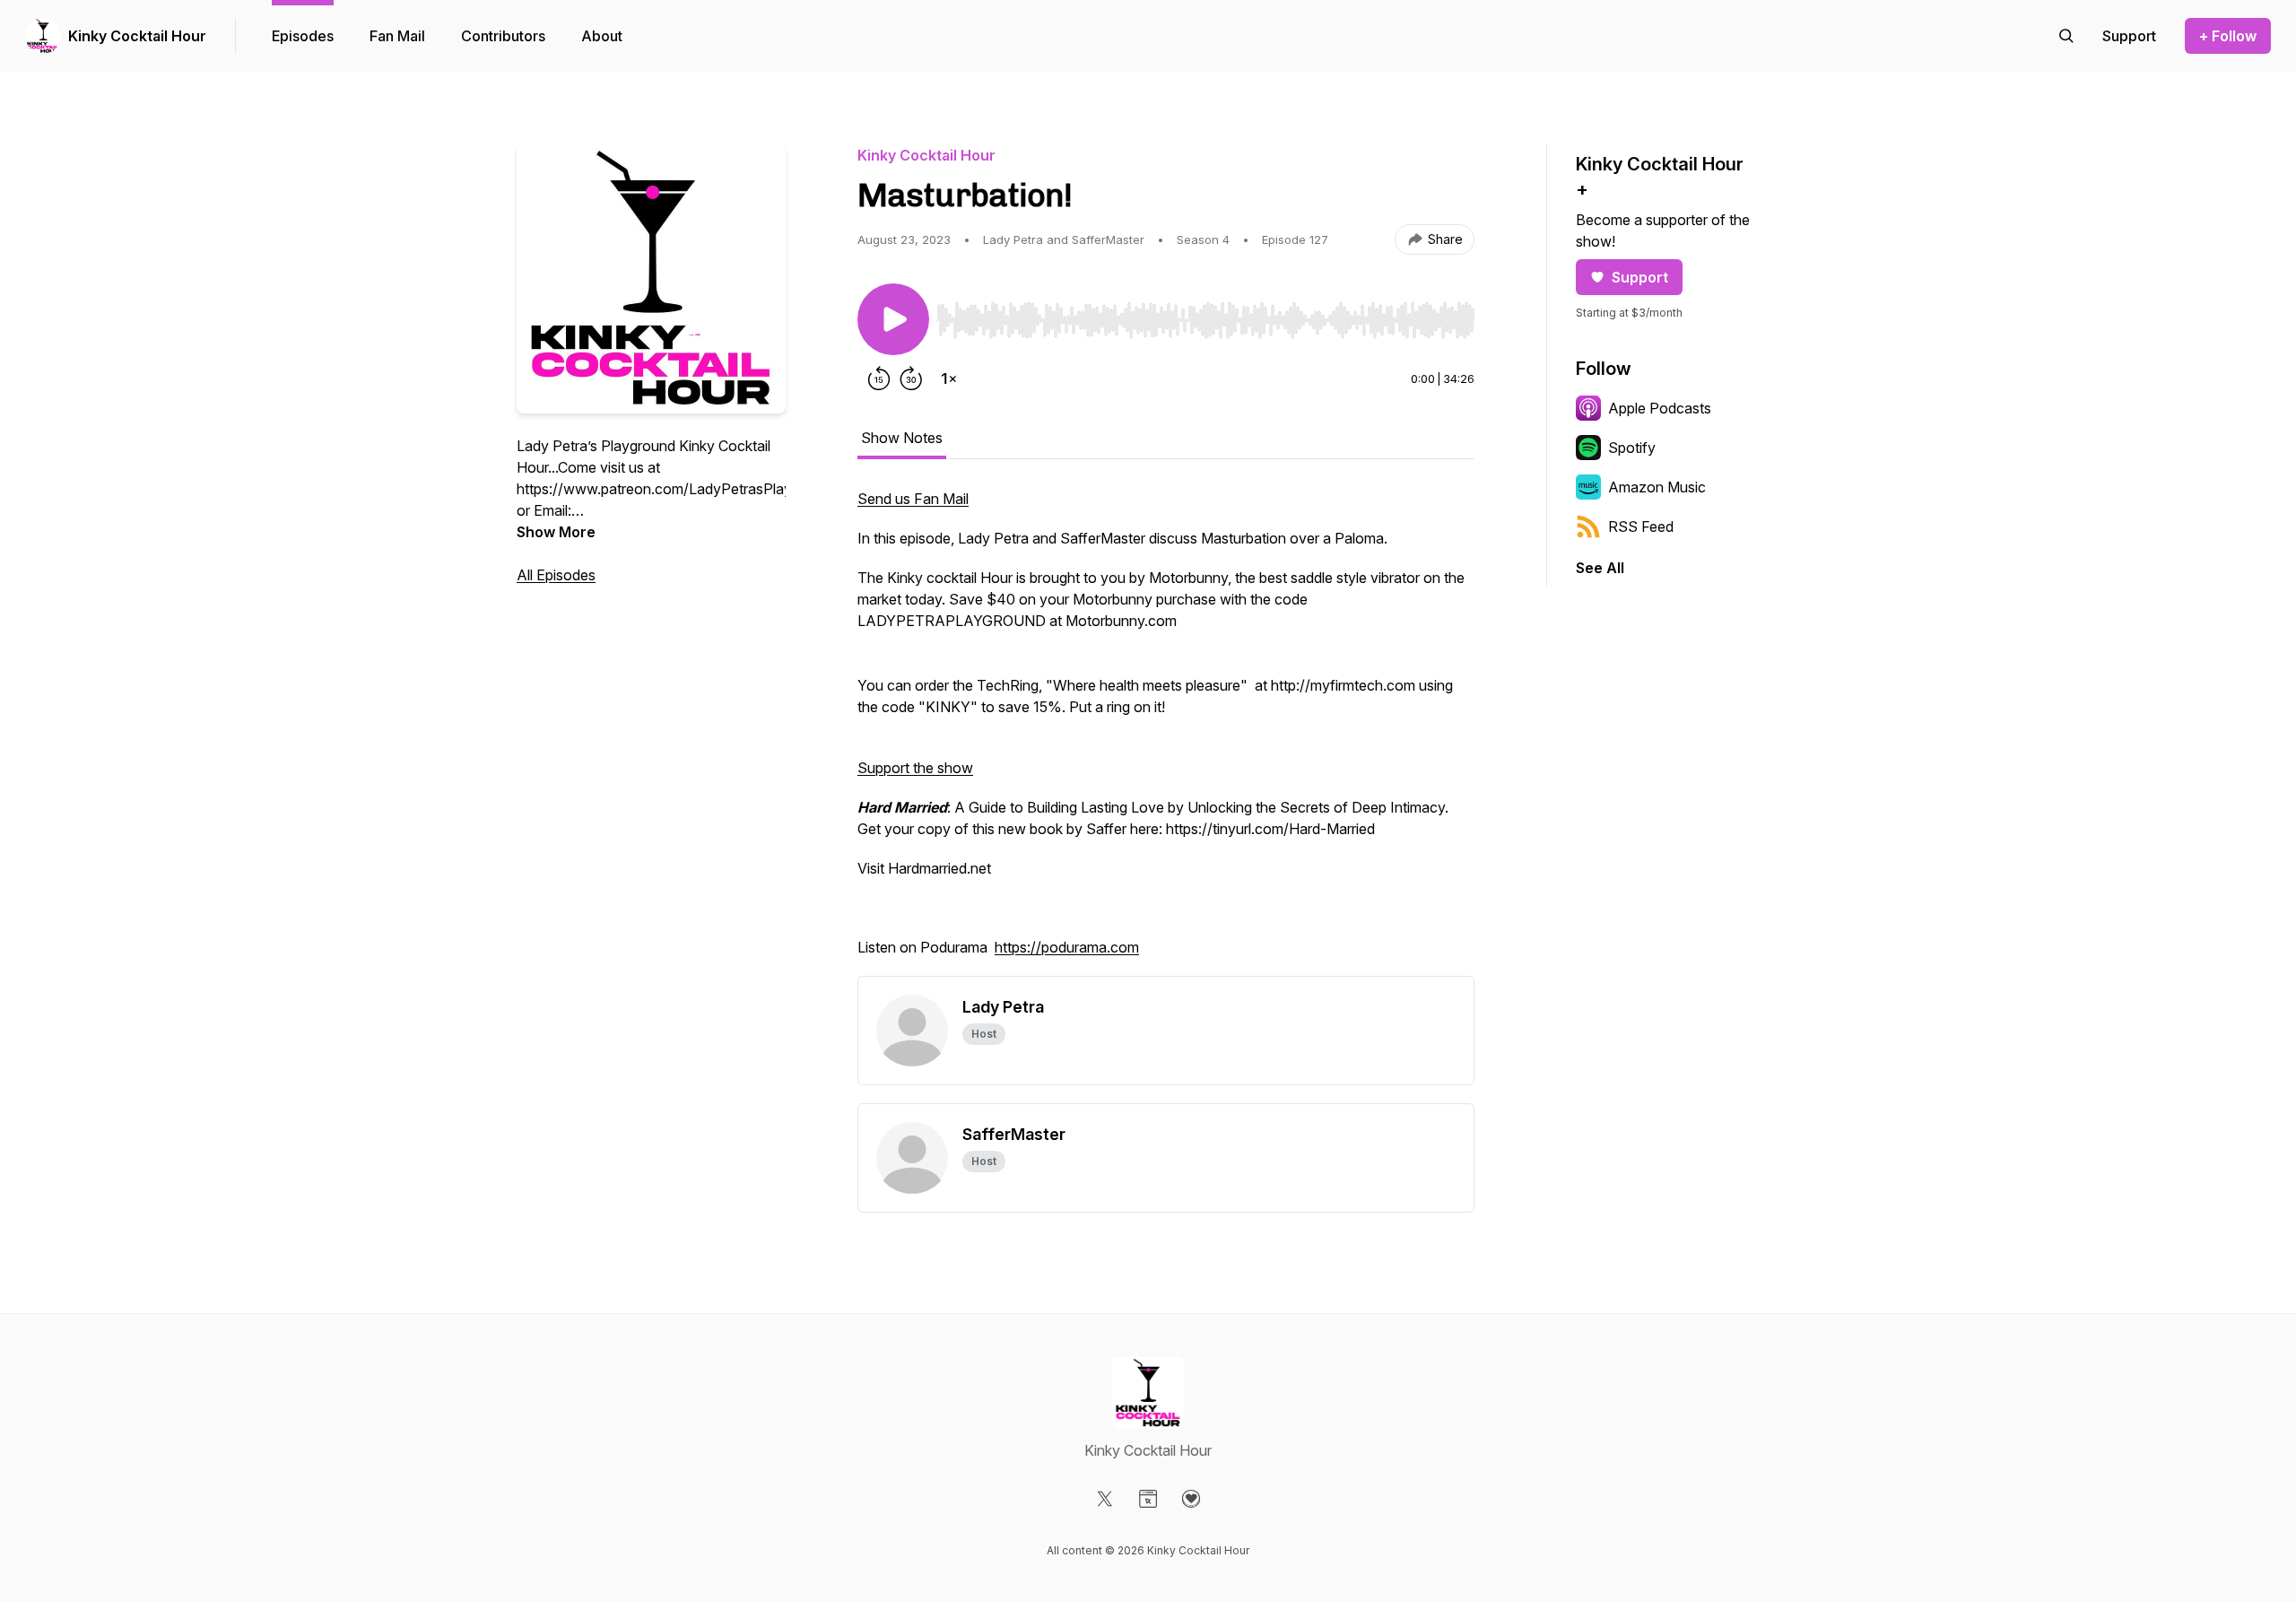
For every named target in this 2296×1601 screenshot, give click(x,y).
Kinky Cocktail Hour (137, 36)
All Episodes (556, 575)
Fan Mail (397, 36)
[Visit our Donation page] (1191, 1499)
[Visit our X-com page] (1105, 1499)
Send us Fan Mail (913, 499)
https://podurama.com (1067, 947)
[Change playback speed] (949, 378)
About (602, 36)
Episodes (303, 36)
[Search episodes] (2066, 36)
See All (1600, 568)
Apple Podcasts (1660, 408)
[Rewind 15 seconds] (879, 378)
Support (1640, 277)
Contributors (503, 36)
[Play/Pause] (893, 319)
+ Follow (2228, 36)
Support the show (915, 768)
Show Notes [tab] (902, 438)
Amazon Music (1657, 487)
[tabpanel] (1166, 732)
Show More (556, 532)
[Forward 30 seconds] (911, 378)
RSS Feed (1641, 526)
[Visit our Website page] (1148, 1499)
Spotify (1632, 448)
